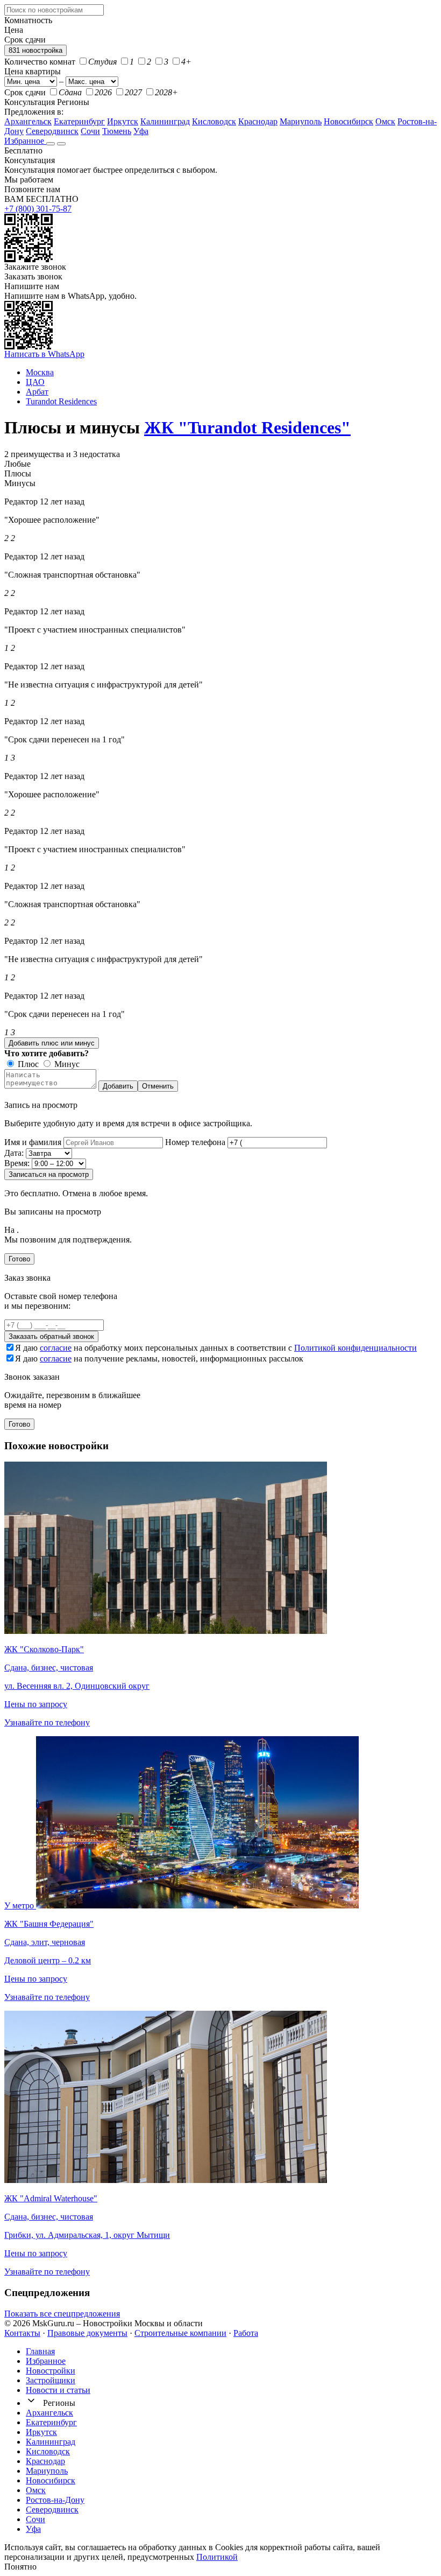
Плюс (27, 1064)
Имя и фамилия (33, 1142)
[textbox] (54, 10)
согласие (56, 1348)
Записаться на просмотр (49, 1174)
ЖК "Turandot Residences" (247, 427)
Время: (17, 1163)
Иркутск (123, 121)
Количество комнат (40, 62)
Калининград (165, 121)
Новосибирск (348, 121)
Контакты (22, 2333)
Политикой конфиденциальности (355, 1348)
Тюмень (117, 131)
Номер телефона (195, 1142)
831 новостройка (35, 50)
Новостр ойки (51, 2371)
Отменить (158, 1086)
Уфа (141, 131)
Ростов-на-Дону (55, 2500)
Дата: (14, 1153)
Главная (40, 2351)
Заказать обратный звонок (51, 1336)
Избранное (25, 141)
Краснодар (258, 121)
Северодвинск (52, 131)
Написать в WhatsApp (44, 354)
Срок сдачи (25, 92)
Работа (246, 2333)
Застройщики (51, 2380)
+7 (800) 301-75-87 (38, 209)
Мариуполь (301, 121)
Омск (385, 121)
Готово (19, 1259)
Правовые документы (87, 2333)
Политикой (217, 2557)
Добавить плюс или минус (52, 1043)
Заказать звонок (33, 276)
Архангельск (28, 121)
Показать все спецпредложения (62, 2314)
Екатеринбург (79, 121)
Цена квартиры (33, 71)
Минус (66, 1064)
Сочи (90, 131)
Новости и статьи (58, 2390)
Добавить (118, 1086)
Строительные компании (180, 2333)
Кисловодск (214, 121)
